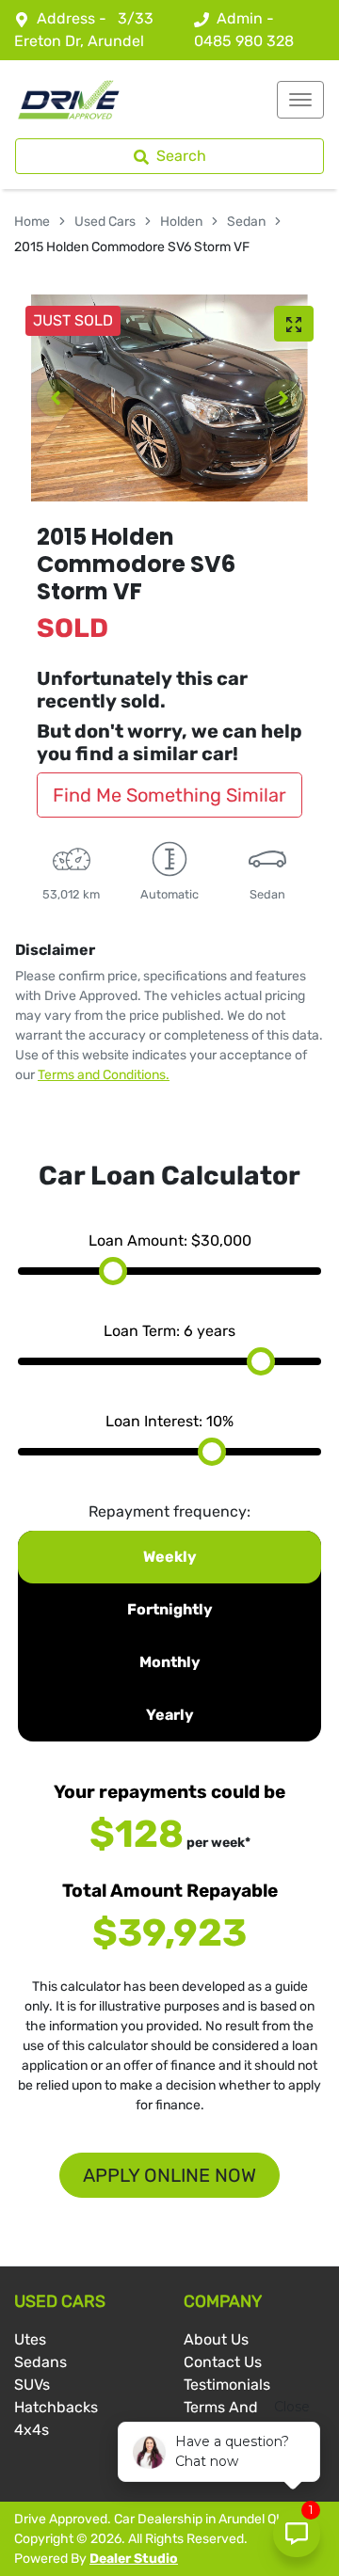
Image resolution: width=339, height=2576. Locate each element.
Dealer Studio (134, 2559)
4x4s (32, 2430)
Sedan (246, 222)
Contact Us (223, 2362)
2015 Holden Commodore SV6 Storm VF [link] (132, 247)
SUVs (32, 2385)
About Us (216, 2339)
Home (32, 222)
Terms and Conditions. (104, 1075)
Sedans (40, 2362)
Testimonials (227, 2385)
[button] (300, 100)
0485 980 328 (244, 41)
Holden (181, 222)
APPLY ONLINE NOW (169, 2175)
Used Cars (105, 222)
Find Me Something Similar (169, 795)
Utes (30, 2339)
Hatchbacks (56, 2407)
